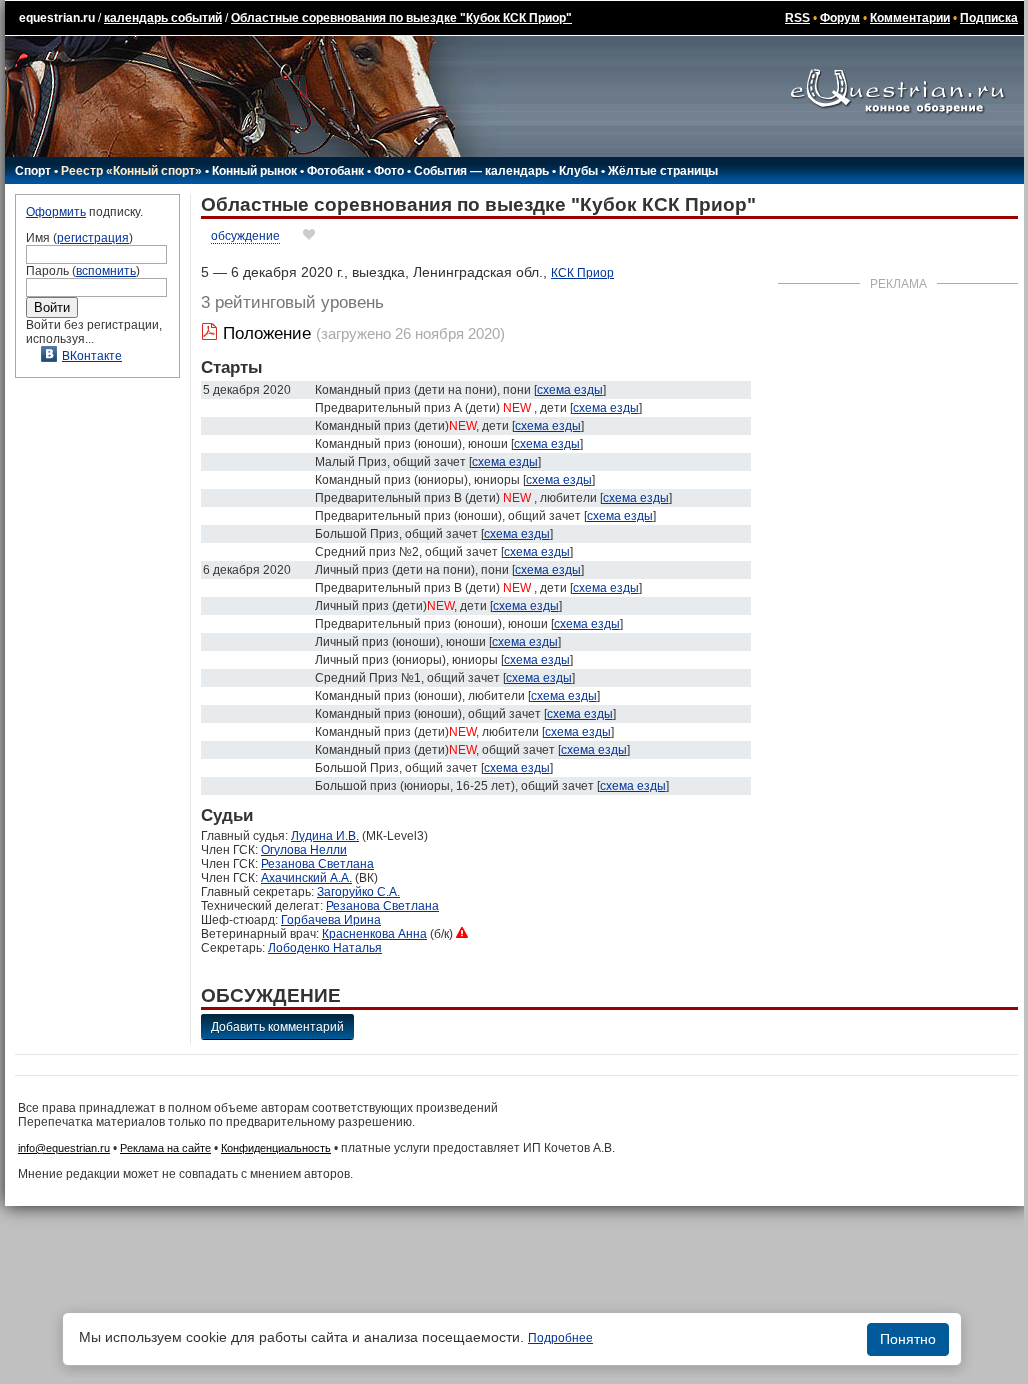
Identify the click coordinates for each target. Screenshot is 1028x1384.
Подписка (989, 18)
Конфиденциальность (276, 1148)
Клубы (578, 171)
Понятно (908, 1339)
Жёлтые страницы (663, 171)
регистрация (93, 238)
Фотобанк (335, 171)
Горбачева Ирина (331, 920)
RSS (797, 18)
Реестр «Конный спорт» (131, 171)
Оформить (56, 212)
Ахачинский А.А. (306, 878)
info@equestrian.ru (64, 1148)
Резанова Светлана (317, 864)
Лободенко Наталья (325, 948)
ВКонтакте (92, 356)
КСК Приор (582, 273)
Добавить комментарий (277, 1027)
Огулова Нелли (304, 850)
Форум (840, 18)
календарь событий (163, 18)
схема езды (570, 390)
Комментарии (910, 18)
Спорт (33, 171)
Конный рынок (254, 171)
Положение (267, 333)
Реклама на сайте (165, 1148)
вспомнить (106, 271)
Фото (389, 171)
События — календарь (481, 171)
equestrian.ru (57, 18)
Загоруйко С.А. (358, 892)
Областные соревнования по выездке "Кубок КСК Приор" (401, 18)
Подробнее (560, 1338)
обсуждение (245, 236)
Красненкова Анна (374, 934)
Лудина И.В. (325, 836)
